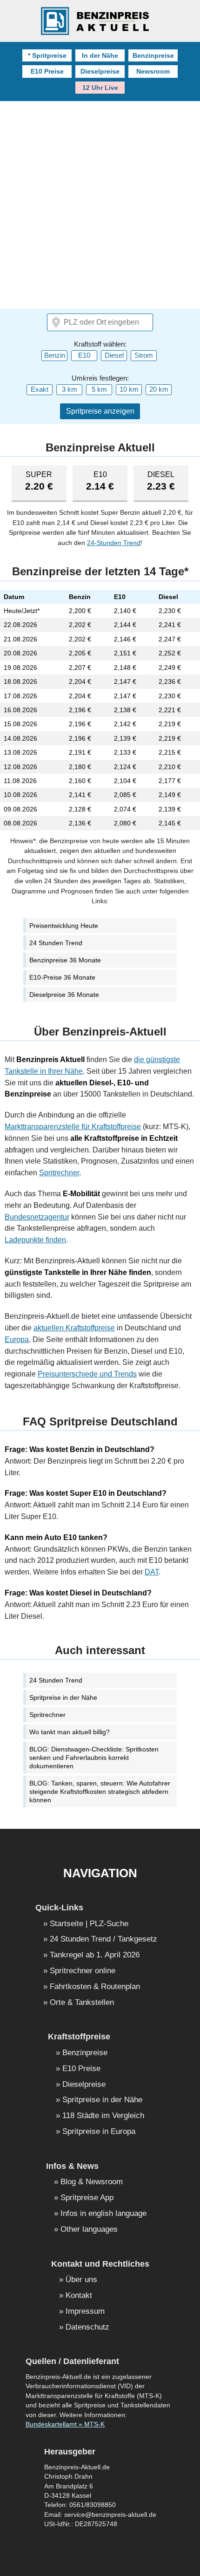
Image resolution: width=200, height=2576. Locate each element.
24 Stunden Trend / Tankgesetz (103, 1939)
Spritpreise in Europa (99, 2132)
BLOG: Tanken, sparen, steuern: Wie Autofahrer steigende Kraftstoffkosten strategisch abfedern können (100, 1792)
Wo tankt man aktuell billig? (70, 1732)
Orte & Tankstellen (82, 2003)
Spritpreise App (87, 2198)
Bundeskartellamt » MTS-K (65, 2424)
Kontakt (79, 2296)
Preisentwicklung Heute (64, 926)
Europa (17, 1339)
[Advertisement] (100, 206)
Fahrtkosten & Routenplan (95, 1987)
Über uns (81, 2280)
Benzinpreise (153, 55)
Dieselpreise (100, 71)
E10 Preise (47, 71)
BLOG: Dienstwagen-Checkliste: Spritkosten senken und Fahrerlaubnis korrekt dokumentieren (94, 1758)
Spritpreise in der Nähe (63, 1697)
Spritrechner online (83, 1971)
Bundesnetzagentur (37, 1217)
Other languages (89, 2230)
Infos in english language (103, 2214)
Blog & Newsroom (92, 2182)
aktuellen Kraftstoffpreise (74, 1328)
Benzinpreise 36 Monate (65, 960)
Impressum (85, 2312)
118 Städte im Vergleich (103, 2116)
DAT (152, 1572)
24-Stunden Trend (114, 543)
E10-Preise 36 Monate (62, 977)
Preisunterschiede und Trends (87, 1374)
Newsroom (153, 71)
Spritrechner (59, 1173)
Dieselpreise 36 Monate (64, 995)
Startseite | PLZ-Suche (89, 1924)
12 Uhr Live (100, 88)
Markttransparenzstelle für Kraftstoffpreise (73, 1127)
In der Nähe (100, 55)
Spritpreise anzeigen (100, 411)
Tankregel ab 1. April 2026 (95, 1955)
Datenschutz (87, 2327)
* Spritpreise (47, 55)
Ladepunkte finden (35, 1240)
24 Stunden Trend (56, 943)
